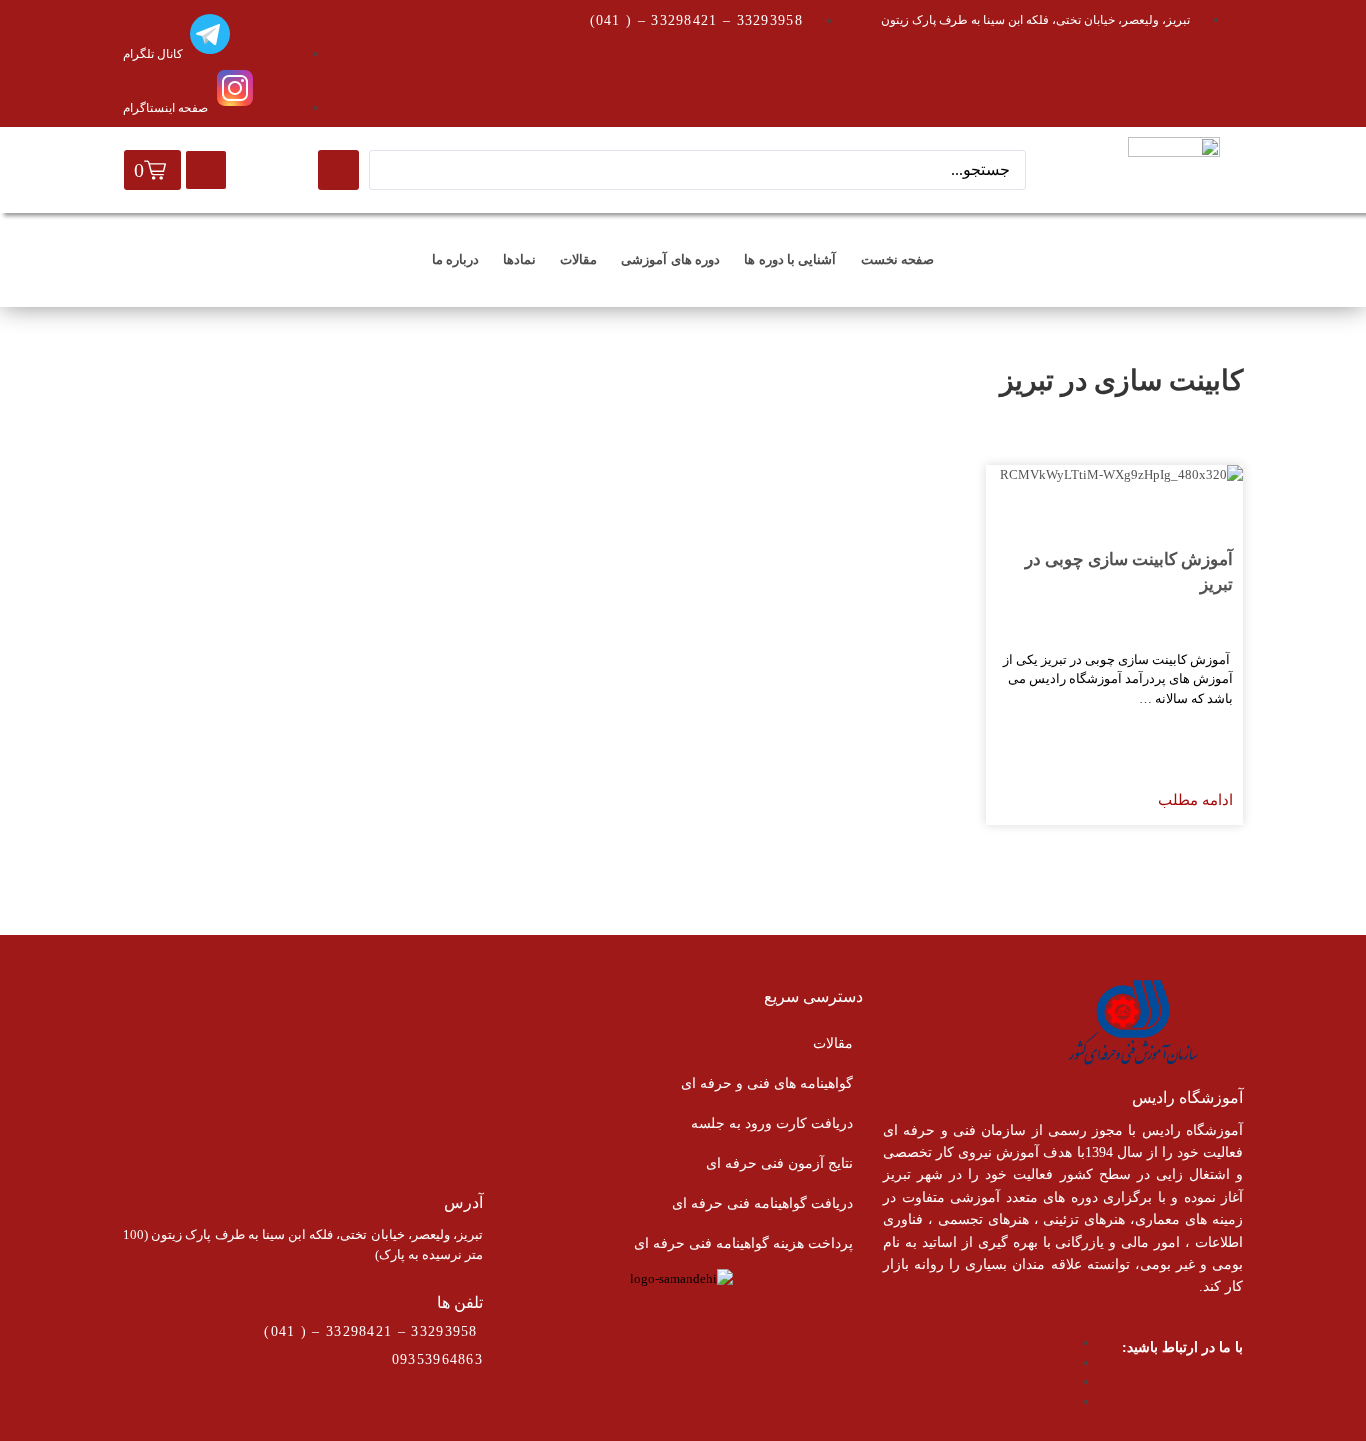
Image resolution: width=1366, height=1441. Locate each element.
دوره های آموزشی (670, 259)
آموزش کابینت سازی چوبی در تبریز (1129, 572)
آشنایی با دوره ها (790, 259)
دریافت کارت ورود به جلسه (772, 1123)
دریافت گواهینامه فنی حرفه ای (762, 1203)
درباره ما (455, 259)
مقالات (578, 259)
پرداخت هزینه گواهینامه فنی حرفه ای (743, 1243)
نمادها (519, 259)
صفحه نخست (897, 259)
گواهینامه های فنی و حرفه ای (767, 1083)
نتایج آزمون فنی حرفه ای (779, 1163)
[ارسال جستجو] (338, 170)
